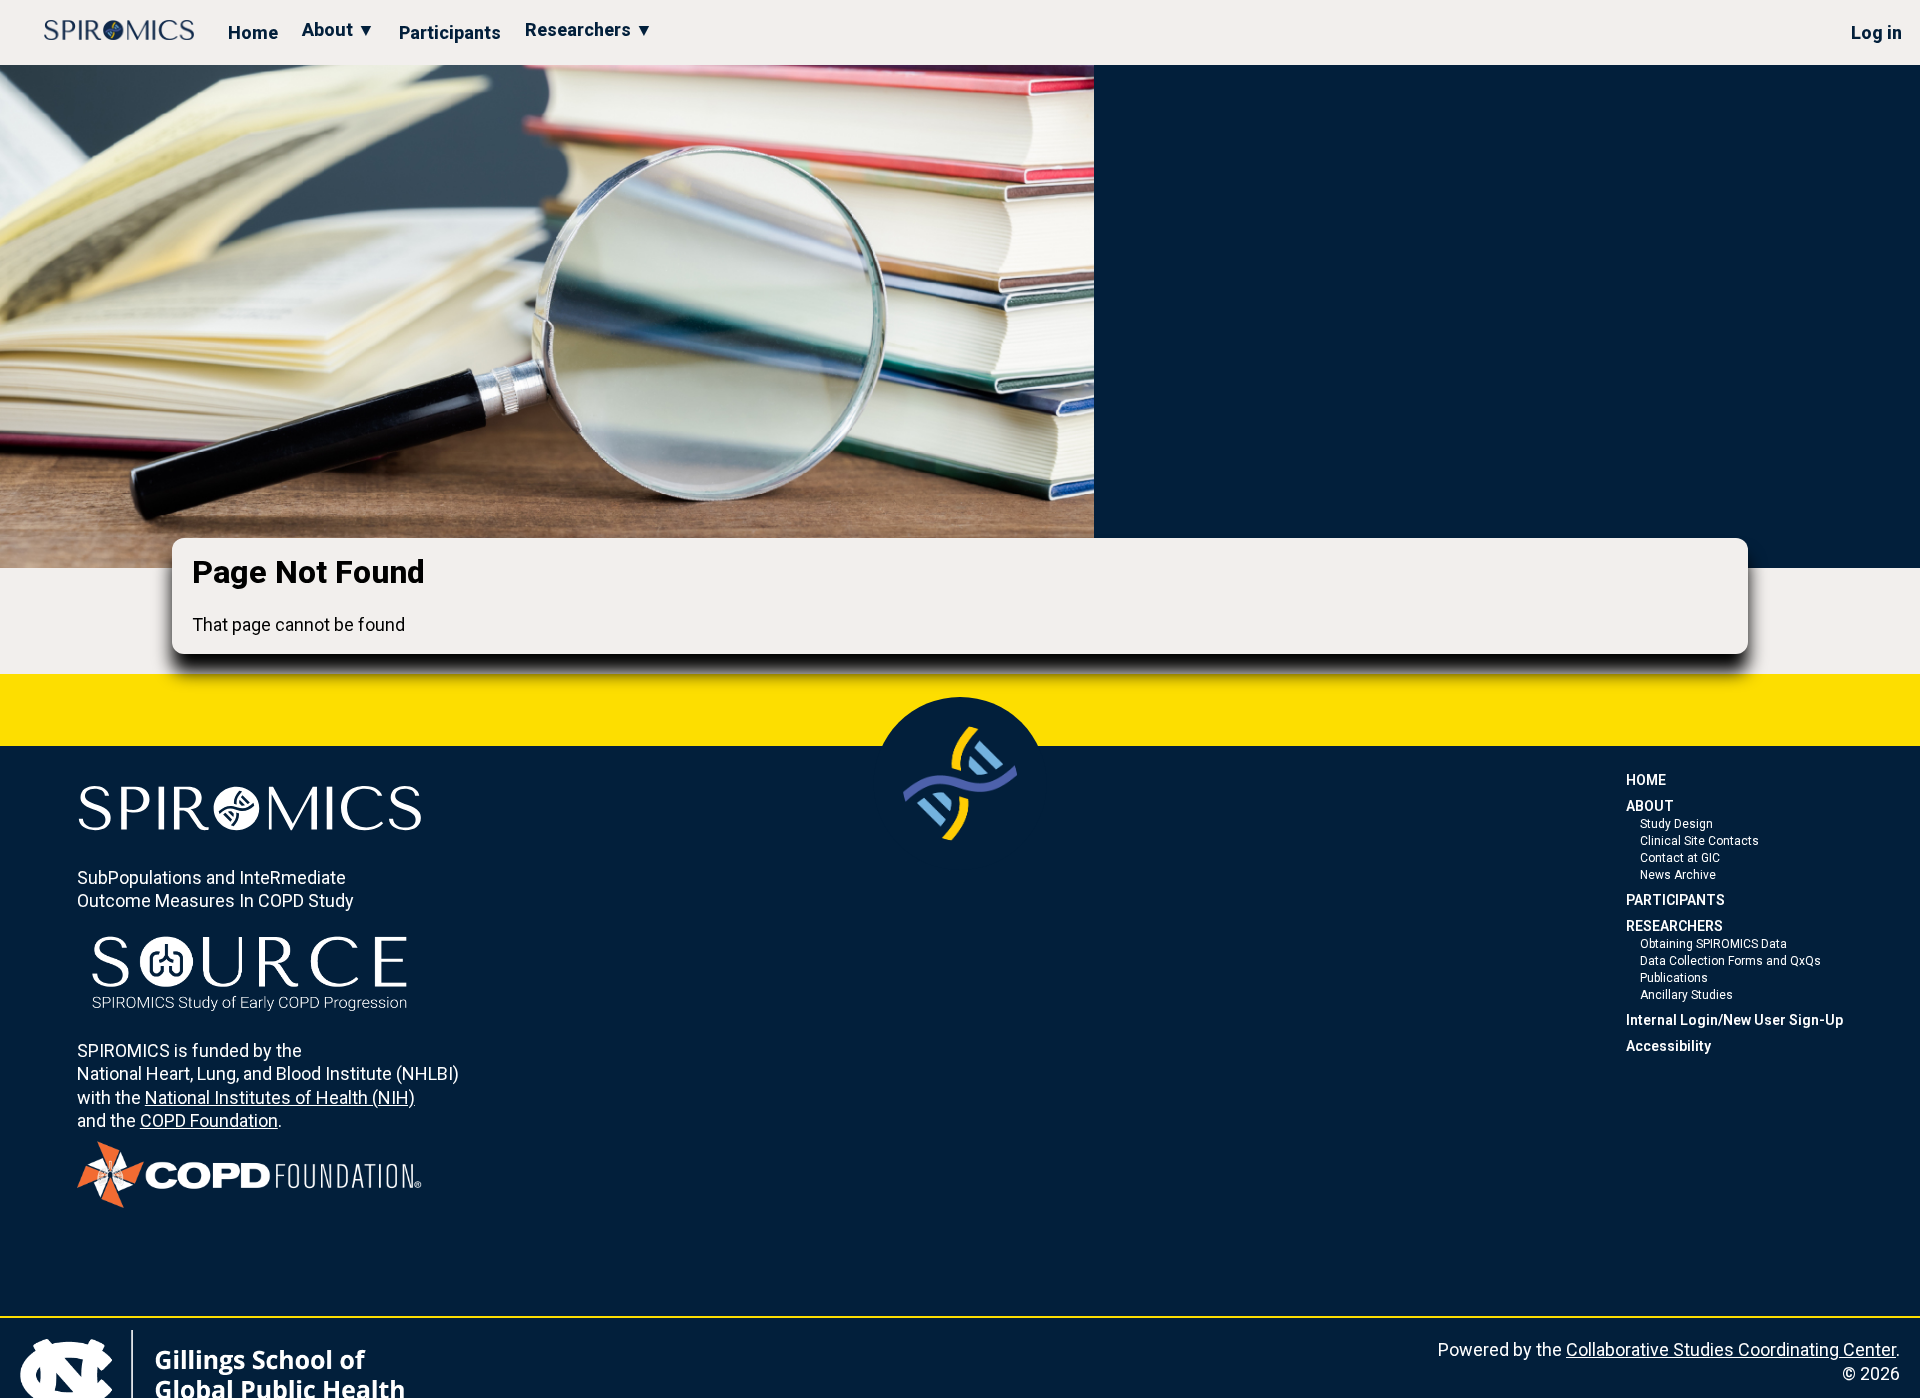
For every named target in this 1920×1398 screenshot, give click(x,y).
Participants (450, 32)
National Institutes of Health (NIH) (280, 1097)
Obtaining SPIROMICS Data (1713, 944)
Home (253, 32)
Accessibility (1668, 1046)
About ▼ (338, 29)
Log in (1876, 32)
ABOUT (1650, 806)
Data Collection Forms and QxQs (1730, 961)
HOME (1646, 780)
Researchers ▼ (589, 29)
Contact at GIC (1680, 858)
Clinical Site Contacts (1699, 841)
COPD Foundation (209, 1120)
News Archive (1678, 875)
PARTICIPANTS (1675, 900)
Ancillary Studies (1686, 995)
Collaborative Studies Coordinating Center (1731, 1349)
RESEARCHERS (1674, 926)
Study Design (1676, 824)
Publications (1674, 978)
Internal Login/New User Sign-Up (1734, 1020)
